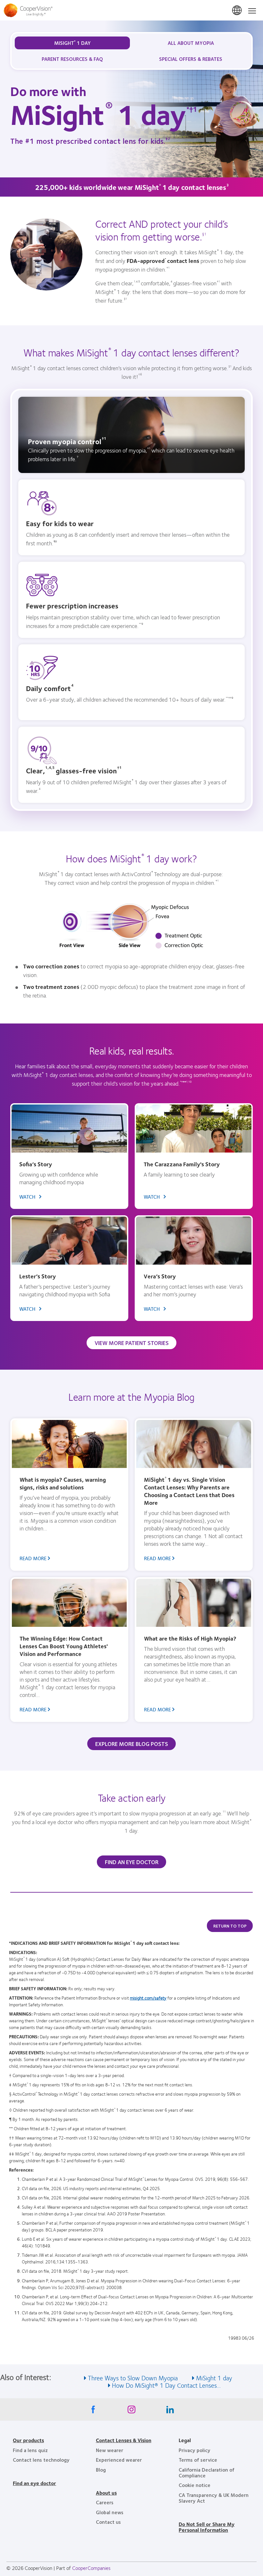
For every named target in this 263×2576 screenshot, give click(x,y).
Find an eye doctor (34, 2483)
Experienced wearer (119, 2460)
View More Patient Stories (132, 1343)
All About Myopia (191, 43)
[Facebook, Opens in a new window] (93, 2411)
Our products (28, 2440)
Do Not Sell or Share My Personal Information (207, 2527)
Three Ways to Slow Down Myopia (133, 2378)
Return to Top (230, 1926)
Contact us (108, 2522)
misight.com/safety (148, 1998)
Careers (105, 2502)
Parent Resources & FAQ (72, 59)
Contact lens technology (41, 2460)
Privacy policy (195, 2450)
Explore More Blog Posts (132, 1744)
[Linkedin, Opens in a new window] (170, 2411)
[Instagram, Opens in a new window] (131, 2411)
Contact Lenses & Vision (124, 2440)
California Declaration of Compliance (207, 2472)
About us (106, 2493)
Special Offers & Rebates (191, 59)
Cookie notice (195, 2485)
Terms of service (198, 2460)
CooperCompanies (91, 2568)
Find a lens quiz (30, 2450)
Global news (110, 2512)
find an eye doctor (132, 1862)
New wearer (110, 2450)
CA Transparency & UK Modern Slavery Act (214, 2498)
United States (237, 11)
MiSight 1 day (214, 2378)
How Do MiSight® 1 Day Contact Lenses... (166, 2385)
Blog (101, 2470)
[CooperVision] (131, 10)
